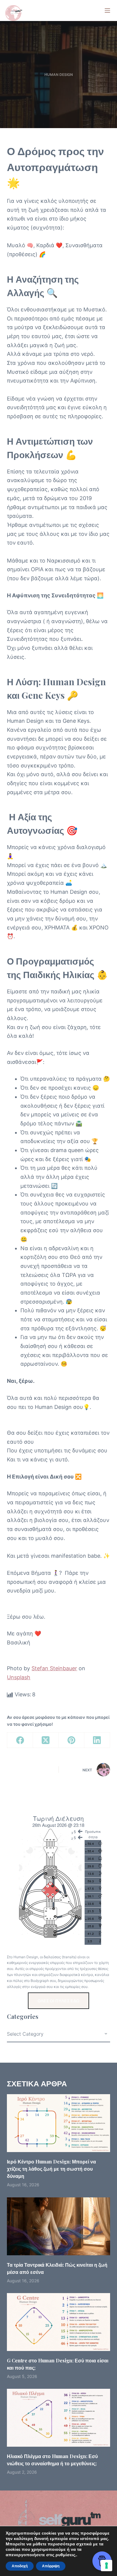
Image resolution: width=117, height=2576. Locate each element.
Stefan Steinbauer (54, 1668)
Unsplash (19, 1677)
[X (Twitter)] (46, 1740)
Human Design (59, 75)
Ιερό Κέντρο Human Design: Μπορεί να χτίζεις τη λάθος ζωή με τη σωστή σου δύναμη (51, 2169)
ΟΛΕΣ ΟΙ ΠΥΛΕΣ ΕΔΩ (58, 2001)
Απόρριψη (51, 2566)
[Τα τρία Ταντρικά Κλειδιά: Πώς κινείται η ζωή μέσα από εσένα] (58, 2226)
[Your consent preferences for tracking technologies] (106, 2565)
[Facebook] (20, 1740)
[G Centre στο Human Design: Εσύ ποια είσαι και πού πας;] (58, 2322)
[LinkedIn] (97, 1740)
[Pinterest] (72, 1740)
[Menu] (107, 11)
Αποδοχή (20, 2566)
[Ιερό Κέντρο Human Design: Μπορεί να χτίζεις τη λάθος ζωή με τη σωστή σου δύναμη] (58, 2123)
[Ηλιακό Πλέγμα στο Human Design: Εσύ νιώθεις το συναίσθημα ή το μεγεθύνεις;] (58, 2418)
